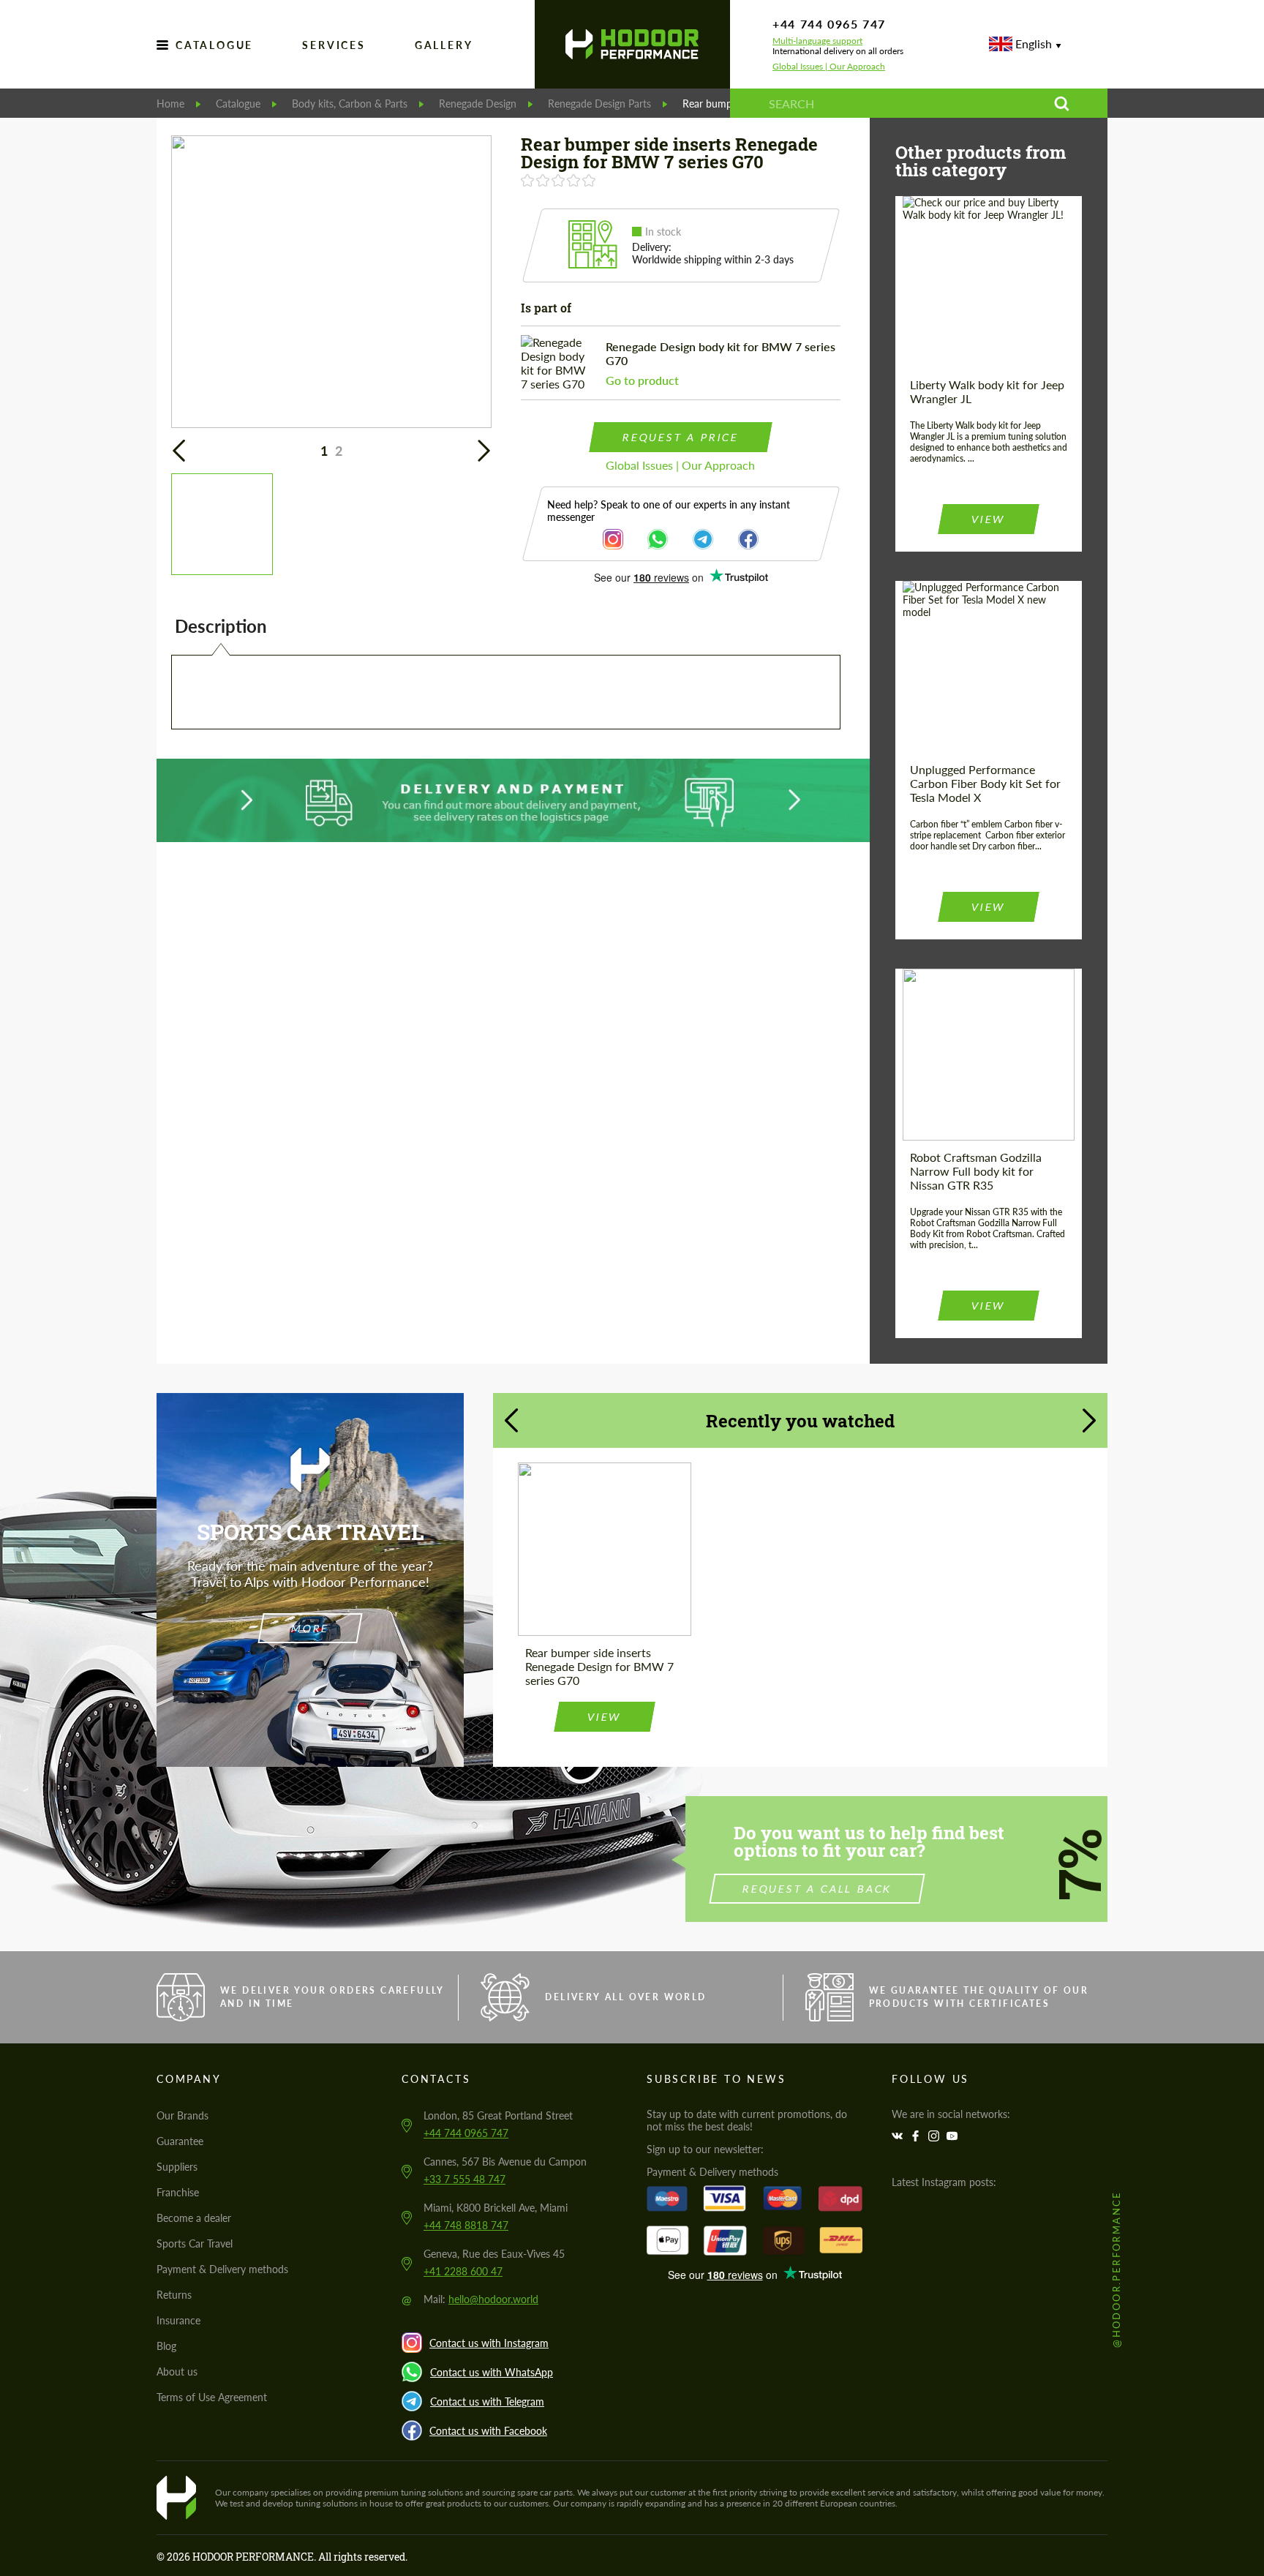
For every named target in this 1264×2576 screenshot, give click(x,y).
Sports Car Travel (195, 2243)
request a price (680, 437)
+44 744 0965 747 (829, 24)
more (310, 1628)
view (988, 519)
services (334, 45)
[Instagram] (936, 2136)
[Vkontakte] (899, 2136)
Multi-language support (817, 41)
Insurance (178, 2320)
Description (221, 626)
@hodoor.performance (1116, 2269)
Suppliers (177, 2167)
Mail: (481, 2299)
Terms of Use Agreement (212, 2397)
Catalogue (214, 45)
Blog (166, 2346)
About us (177, 2372)
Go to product (642, 380)
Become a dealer (194, 2218)
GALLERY (444, 45)
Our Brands (183, 2115)
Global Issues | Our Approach (829, 67)
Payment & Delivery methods (222, 2269)
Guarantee (180, 2141)
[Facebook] (917, 2136)
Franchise (178, 2192)
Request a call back (817, 1889)
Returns (174, 2295)
